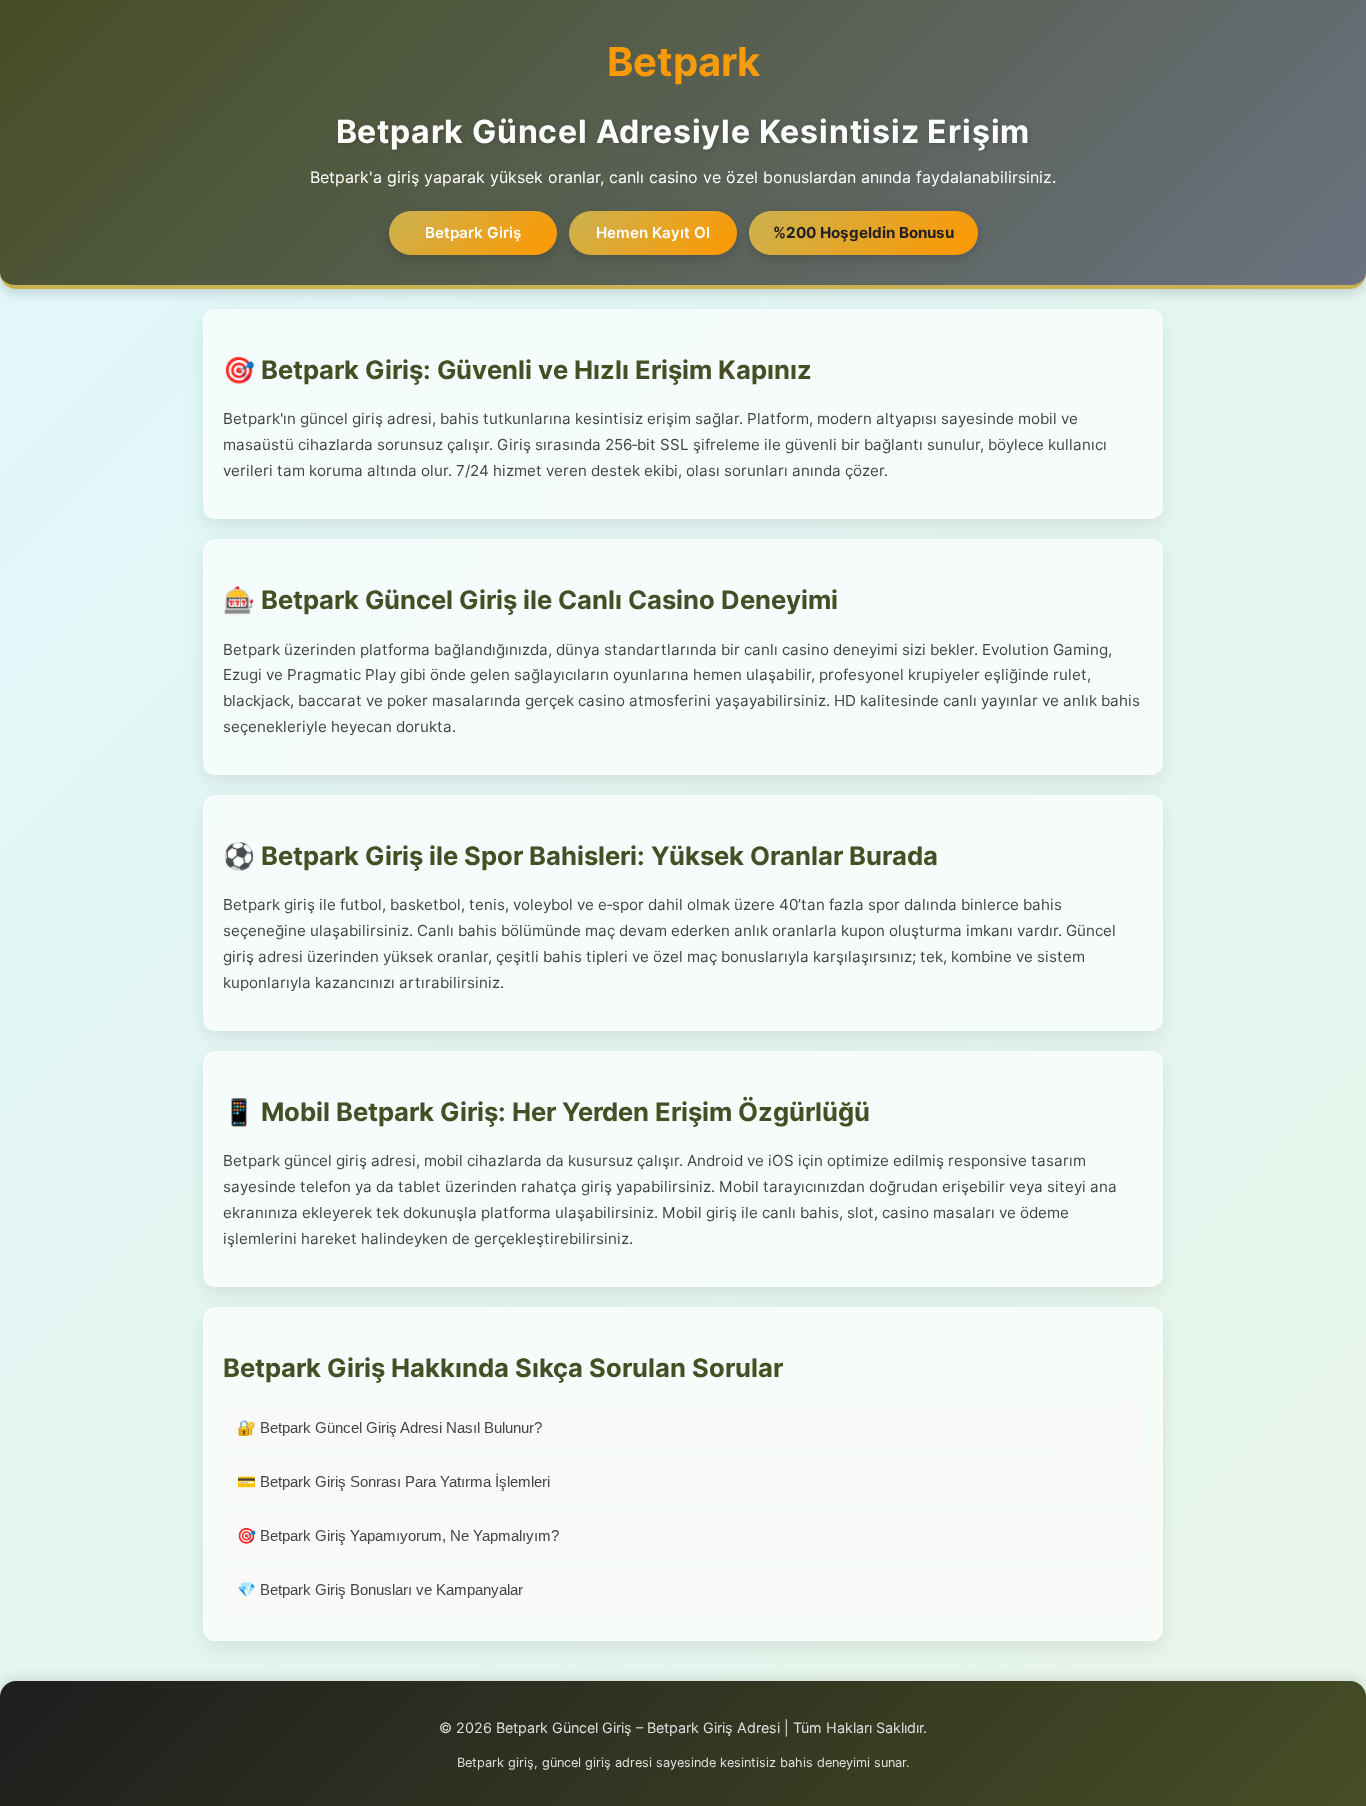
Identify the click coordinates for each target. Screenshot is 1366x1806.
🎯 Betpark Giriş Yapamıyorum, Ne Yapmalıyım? (398, 1535)
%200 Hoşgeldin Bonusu (863, 232)
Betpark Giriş (473, 232)
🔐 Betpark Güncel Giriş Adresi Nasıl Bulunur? (389, 1427)
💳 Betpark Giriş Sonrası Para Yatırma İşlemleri (393, 1481)
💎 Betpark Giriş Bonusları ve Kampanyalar (380, 1589)
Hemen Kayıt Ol (653, 232)
